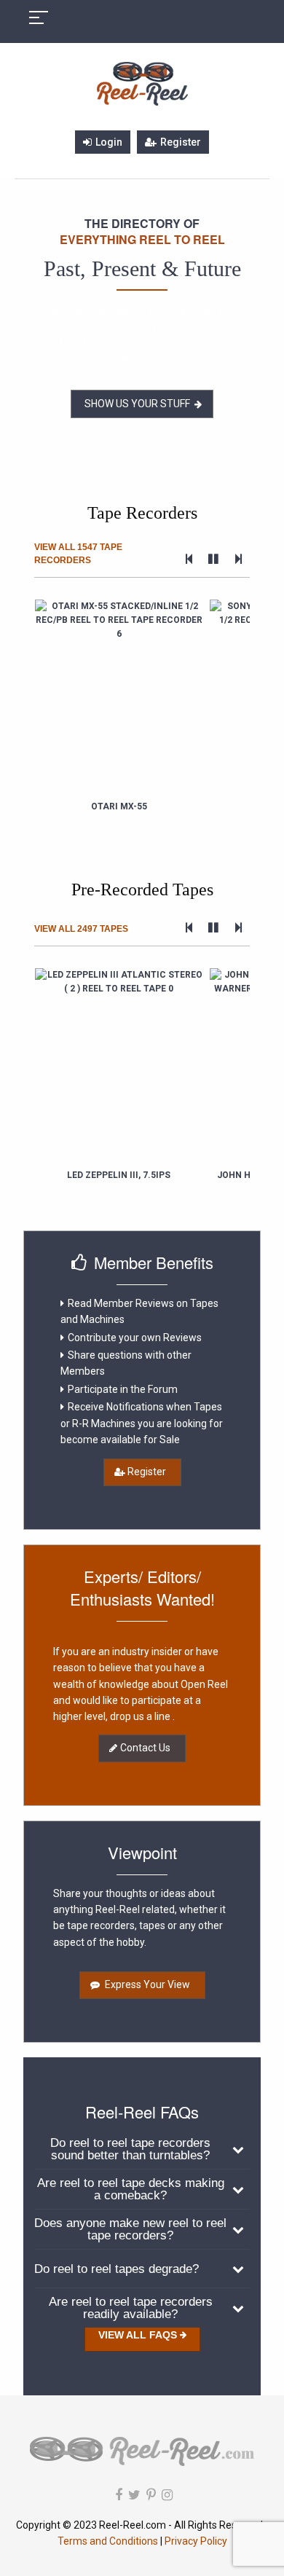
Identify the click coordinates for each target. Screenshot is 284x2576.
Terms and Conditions (109, 2541)
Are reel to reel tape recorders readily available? (131, 2308)
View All (78, 554)
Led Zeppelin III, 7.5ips (119, 1175)
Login (109, 142)
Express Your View (146, 1984)
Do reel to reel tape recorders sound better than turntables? (130, 2149)
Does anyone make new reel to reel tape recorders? (130, 2229)
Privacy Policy (196, 2541)
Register (181, 142)
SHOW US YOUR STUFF (137, 404)
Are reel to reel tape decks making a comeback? (131, 2189)
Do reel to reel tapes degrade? (117, 2269)
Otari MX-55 (119, 806)
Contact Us (145, 1748)
